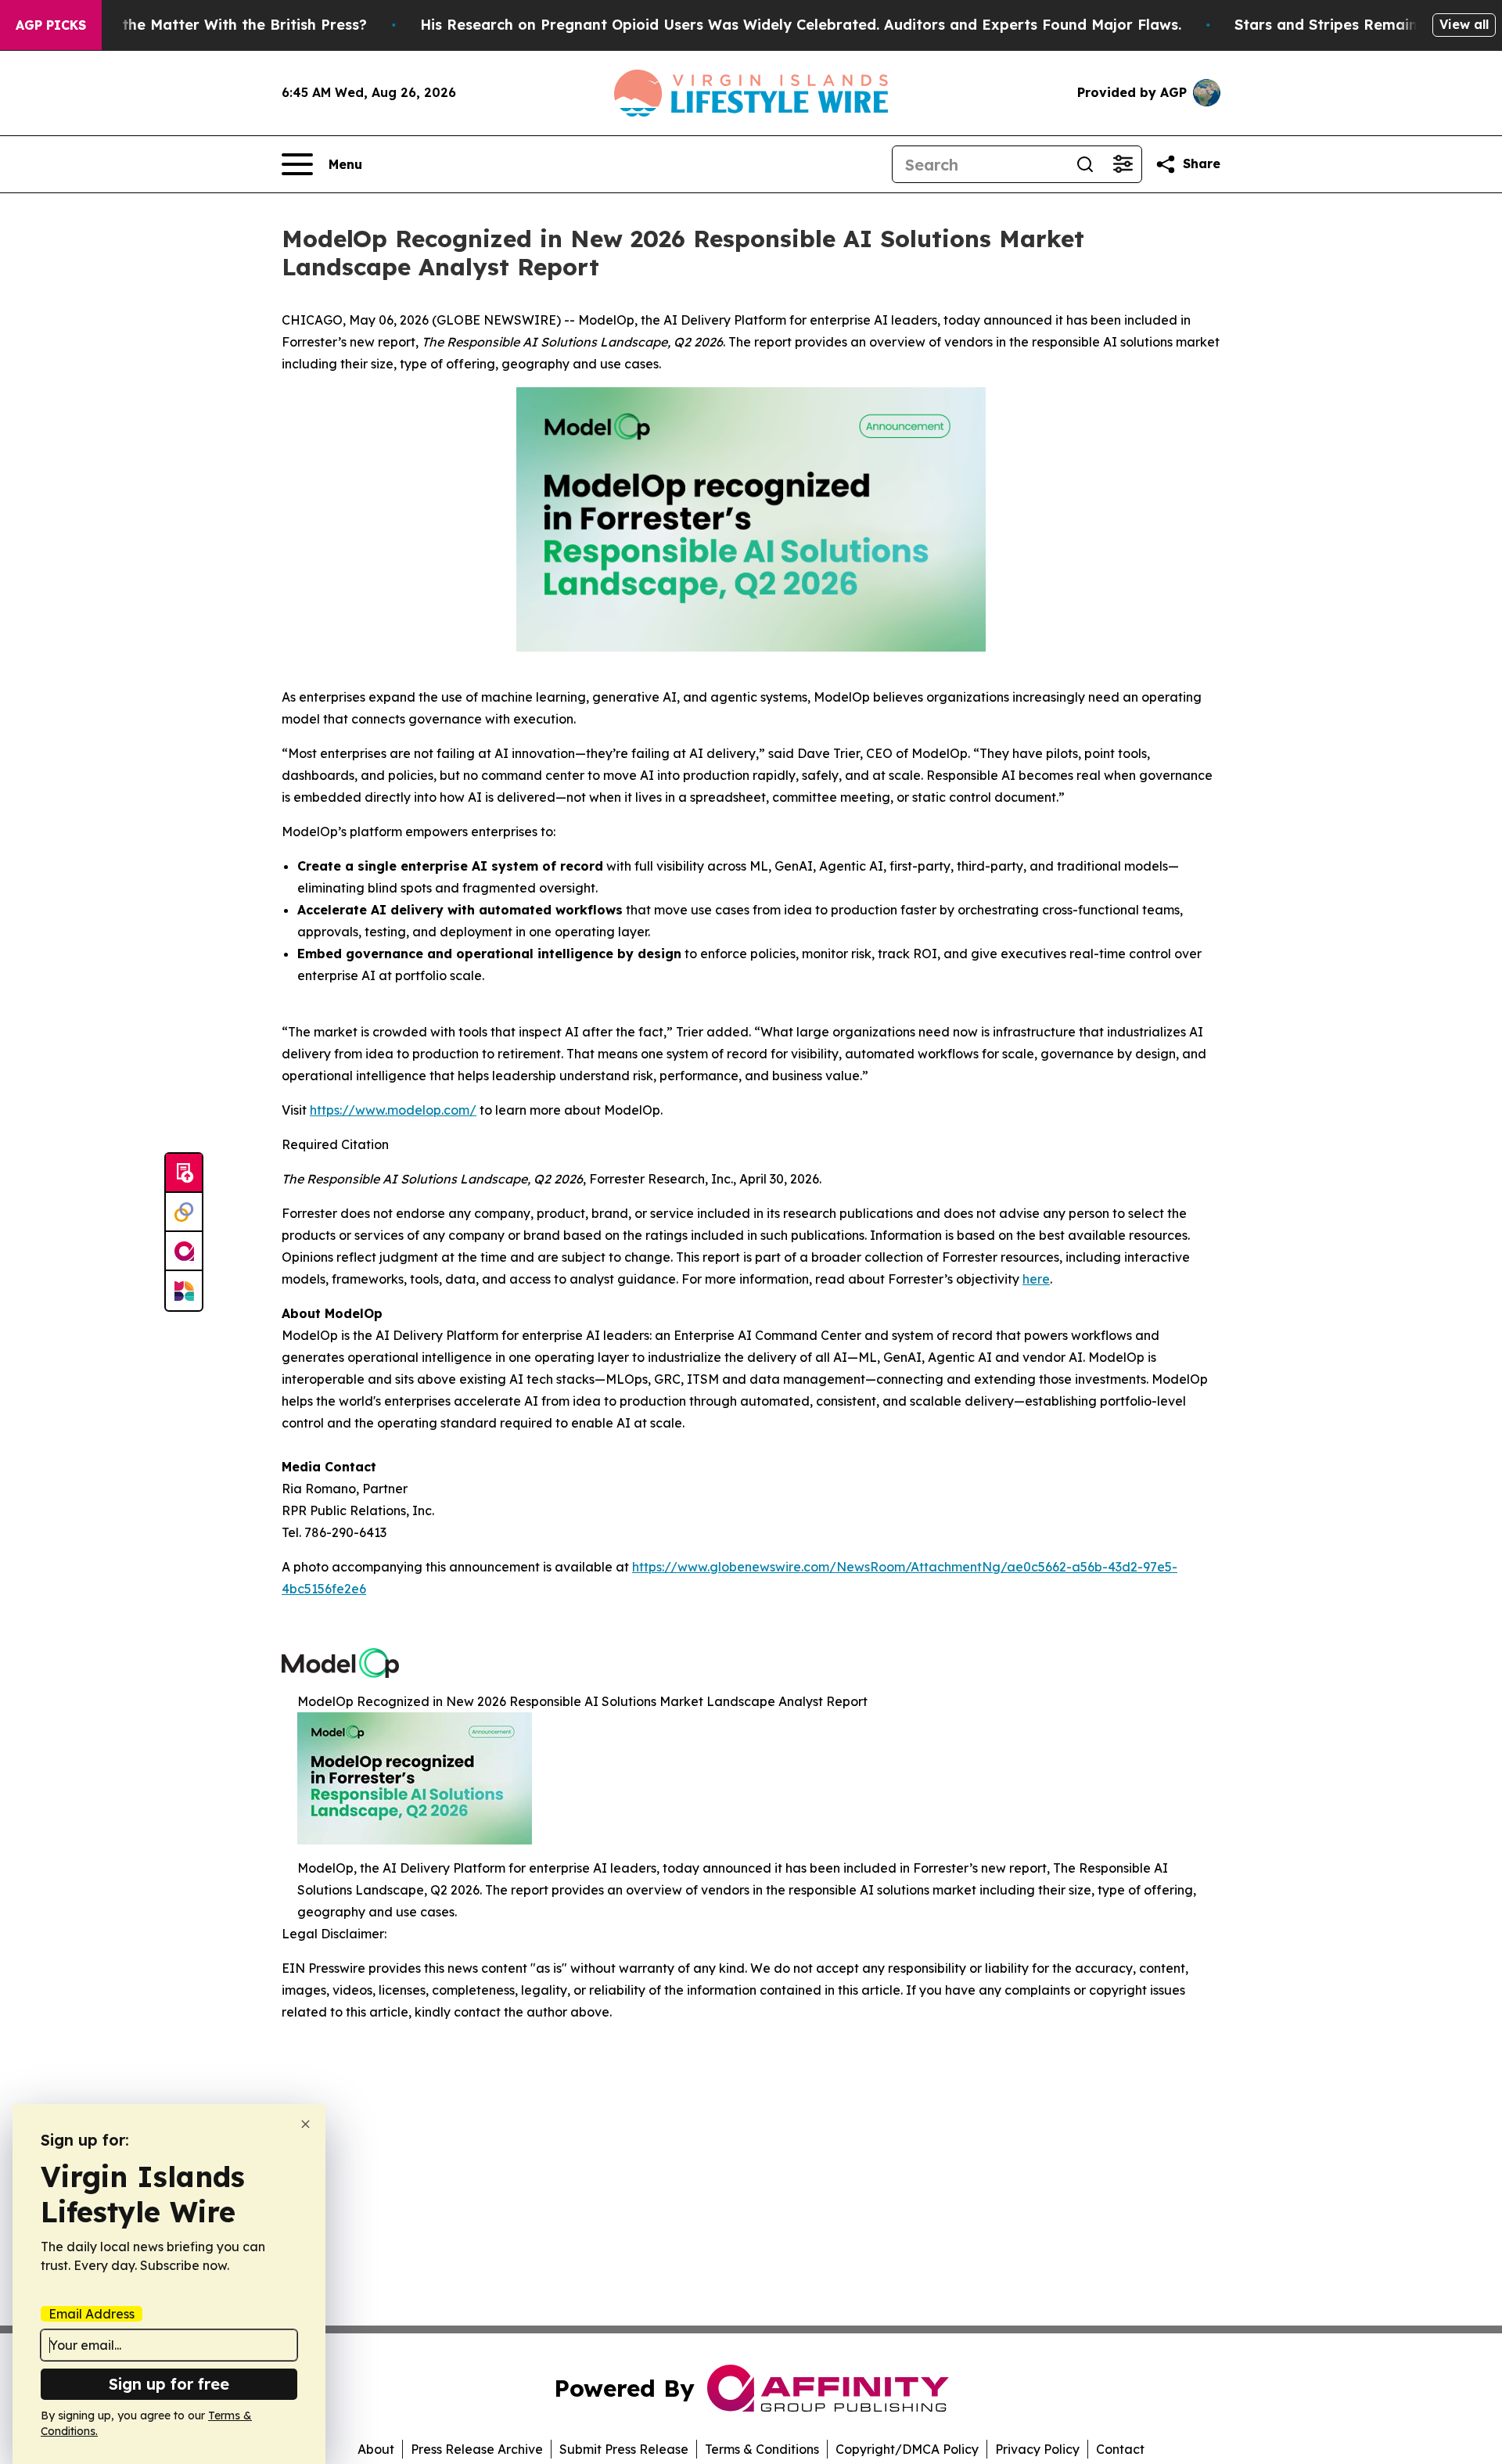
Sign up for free (169, 2384)
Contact (1120, 2449)
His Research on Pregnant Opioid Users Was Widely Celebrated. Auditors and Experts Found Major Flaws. (801, 25)
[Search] (1085, 164)
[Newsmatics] (184, 1291)
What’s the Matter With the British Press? (217, 25)
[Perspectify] (184, 1212)
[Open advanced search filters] (1123, 164)
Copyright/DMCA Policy (907, 2449)
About (376, 2449)
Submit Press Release (624, 2449)
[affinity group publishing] (184, 1252)
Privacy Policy (1037, 2449)
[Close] (305, 2124)
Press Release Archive (477, 2449)
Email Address (92, 2314)
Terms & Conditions (762, 2449)
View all (1464, 24)
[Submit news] (184, 1173)
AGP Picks (51, 25)
